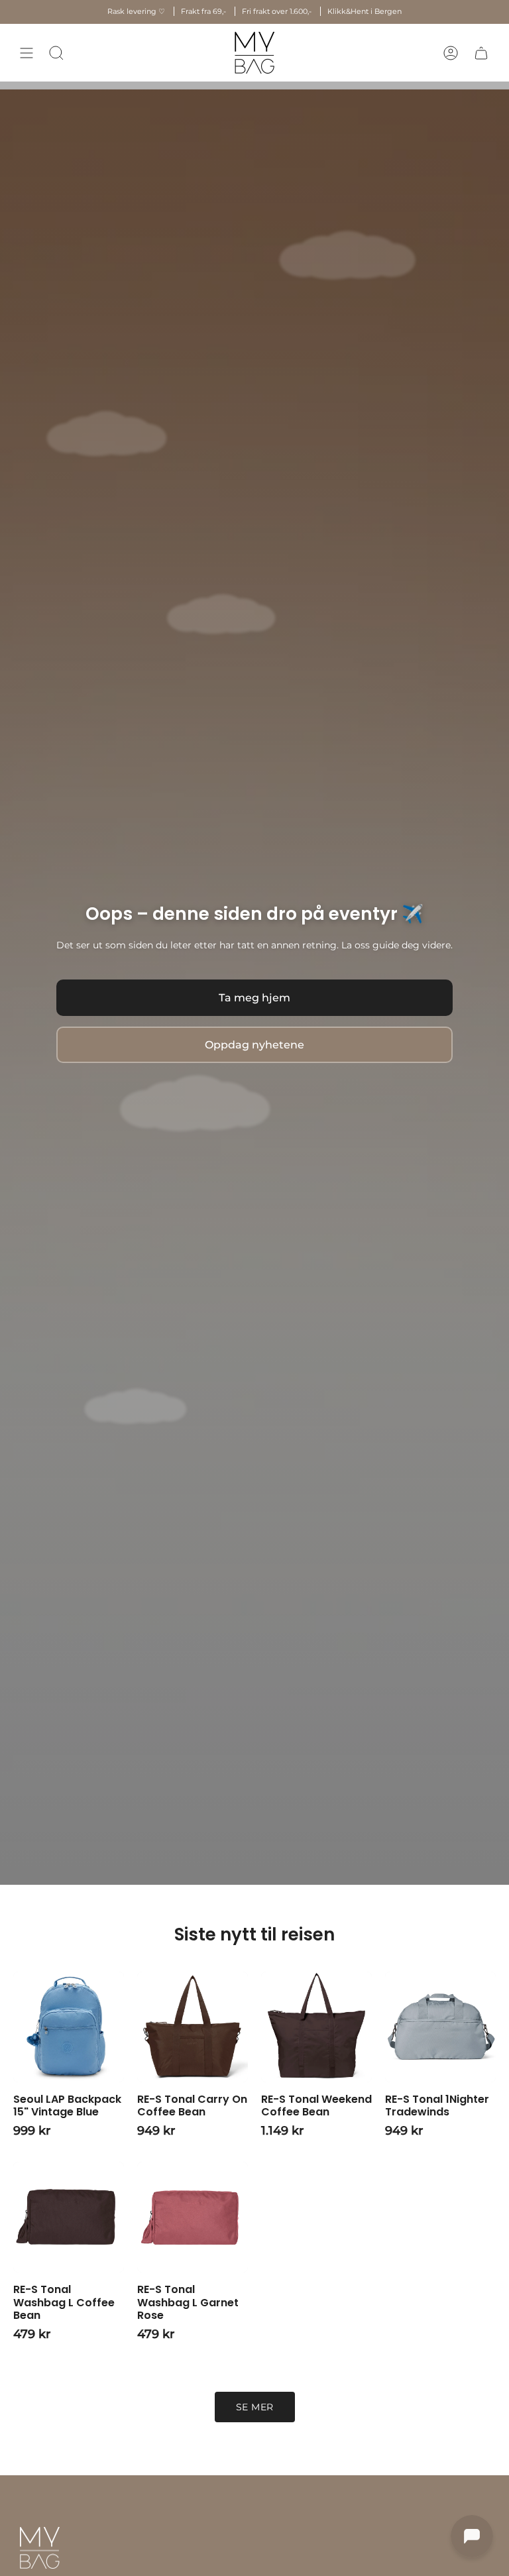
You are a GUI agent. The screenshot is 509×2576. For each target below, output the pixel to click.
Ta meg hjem (254, 998)
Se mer (255, 2407)
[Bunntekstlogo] (40, 2548)
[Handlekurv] (481, 53)
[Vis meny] (27, 53)
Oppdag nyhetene (254, 1045)
